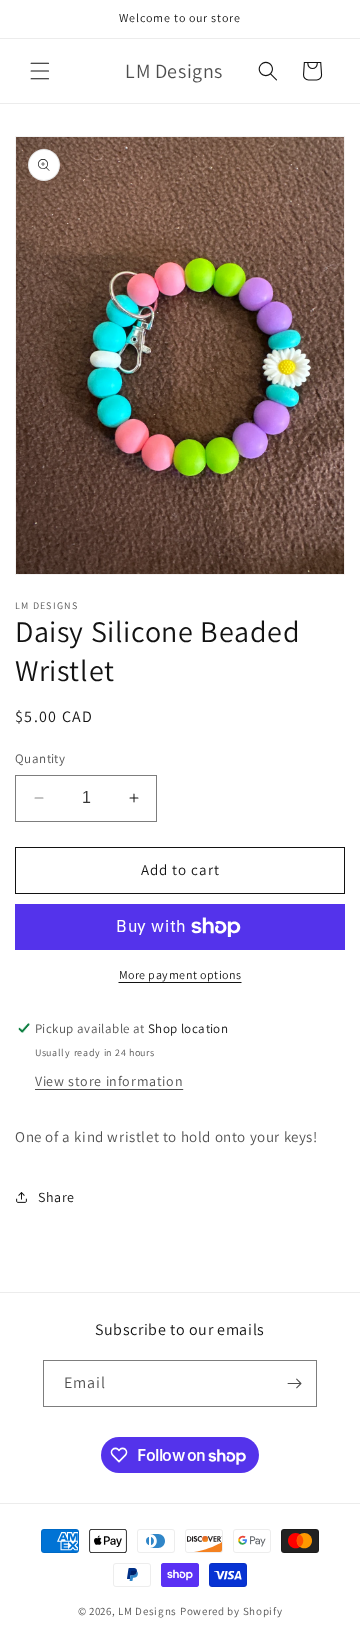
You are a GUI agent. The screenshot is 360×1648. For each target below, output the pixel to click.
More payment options (180, 974)
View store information (109, 1081)
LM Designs (147, 1611)
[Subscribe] (294, 1383)
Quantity (40, 758)
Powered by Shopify (231, 1611)
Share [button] (56, 1197)
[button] (40, 71)
